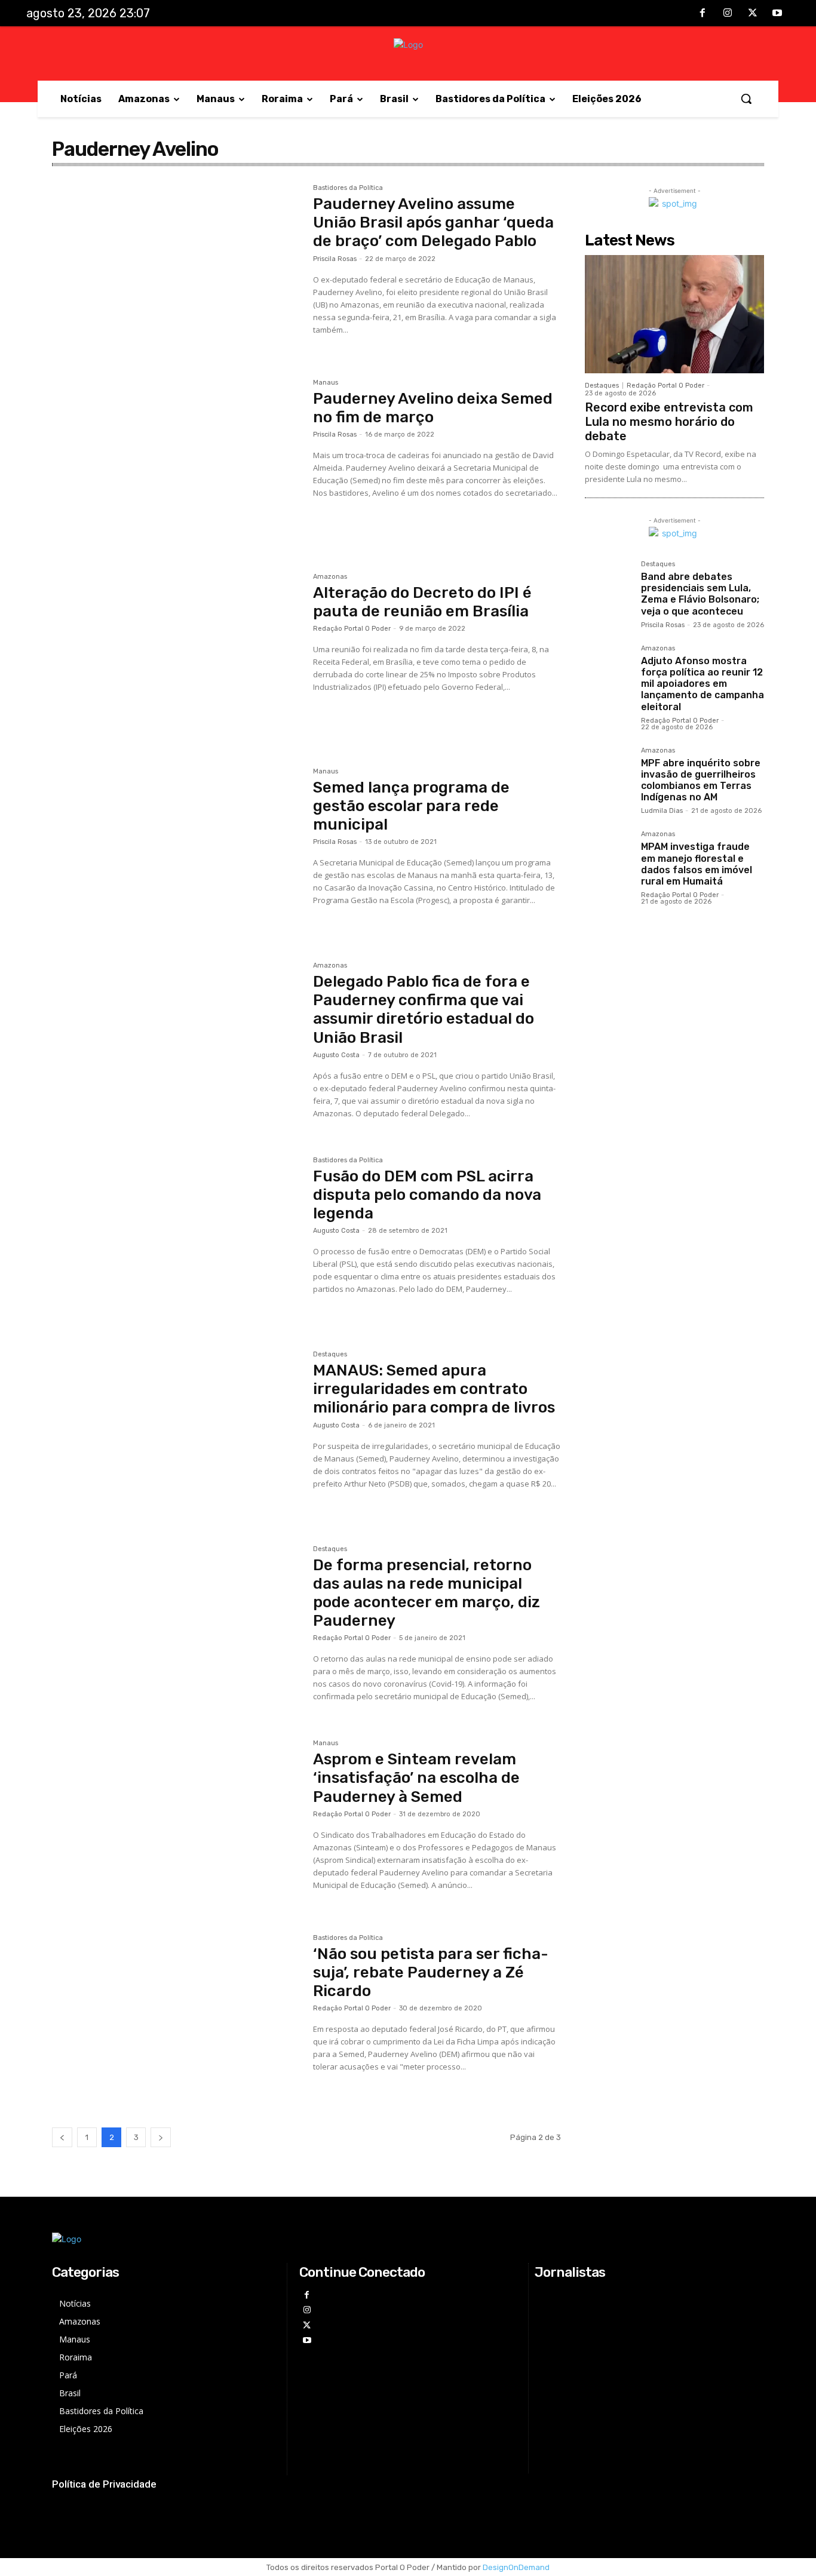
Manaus (326, 383)
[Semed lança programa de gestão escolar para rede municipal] (177, 851)
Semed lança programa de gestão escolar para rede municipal (411, 806)
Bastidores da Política (348, 188)
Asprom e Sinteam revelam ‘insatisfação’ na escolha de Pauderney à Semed (416, 1778)
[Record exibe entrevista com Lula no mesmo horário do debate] (674, 314)
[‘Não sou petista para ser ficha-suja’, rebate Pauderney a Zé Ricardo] (177, 2017)
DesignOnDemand (516, 2567)
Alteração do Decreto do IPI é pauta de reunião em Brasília (422, 602)
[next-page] (161, 2137)
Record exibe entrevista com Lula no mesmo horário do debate (669, 422)
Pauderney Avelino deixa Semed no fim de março (433, 408)
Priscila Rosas (335, 259)
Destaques (330, 1355)
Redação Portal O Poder (352, 629)
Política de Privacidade (104, 2484)
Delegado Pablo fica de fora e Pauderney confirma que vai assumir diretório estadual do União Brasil (424, 1010)
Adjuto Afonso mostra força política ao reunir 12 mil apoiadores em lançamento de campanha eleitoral (703, 684)
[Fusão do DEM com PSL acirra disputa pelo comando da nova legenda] (177, 1239)
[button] (746, 99)
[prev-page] (62, 2137)
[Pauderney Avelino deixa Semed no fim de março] (177, 462)
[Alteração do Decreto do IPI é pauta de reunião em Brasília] (177, 656)
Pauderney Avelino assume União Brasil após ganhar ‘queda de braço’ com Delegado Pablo (433, 222)
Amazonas (330, 577)
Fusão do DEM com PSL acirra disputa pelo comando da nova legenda (427, 1195)
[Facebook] (703, 14)
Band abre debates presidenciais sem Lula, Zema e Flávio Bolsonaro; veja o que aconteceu (700, 594)
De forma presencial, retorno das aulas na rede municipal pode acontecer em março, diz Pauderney (427, 1593)
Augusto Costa (336, 1055)
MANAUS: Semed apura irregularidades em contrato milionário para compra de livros (434, 1389)
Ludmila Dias (662, 811)
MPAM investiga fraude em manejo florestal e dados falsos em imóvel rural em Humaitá (697, 864)
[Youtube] (777, 14)
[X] (753, 14)
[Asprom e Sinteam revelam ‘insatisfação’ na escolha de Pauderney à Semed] (177, 1822)
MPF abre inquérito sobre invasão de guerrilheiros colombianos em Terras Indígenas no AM (701, 780)
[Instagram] (728, 14)
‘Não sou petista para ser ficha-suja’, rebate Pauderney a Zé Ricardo (431, 1972)
